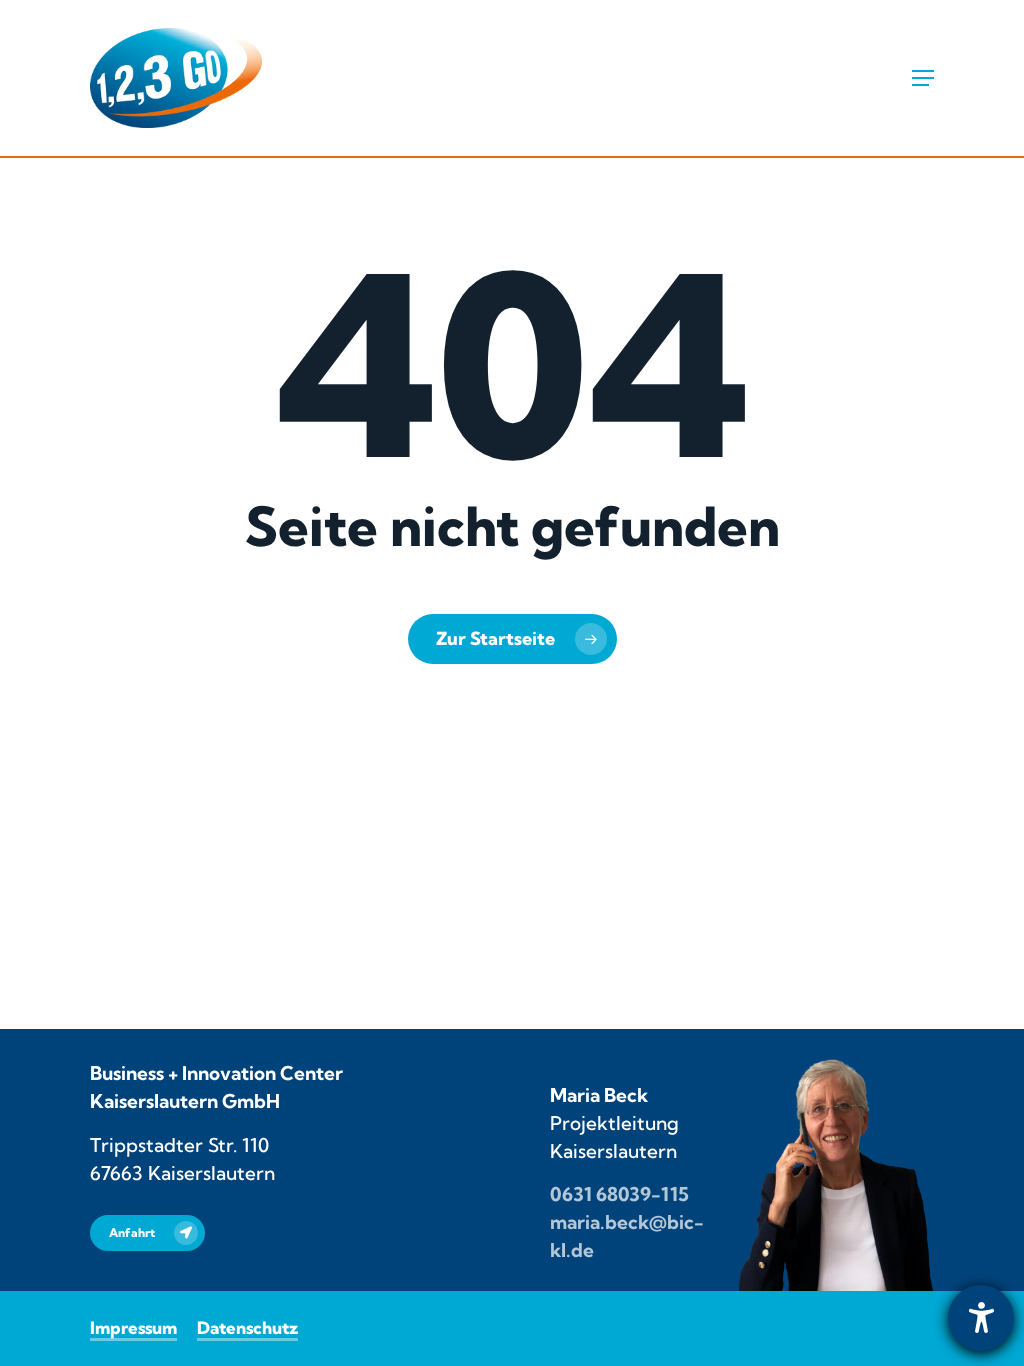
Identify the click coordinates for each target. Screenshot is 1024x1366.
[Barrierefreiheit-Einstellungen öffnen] (981, 1318)
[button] (923, 78)
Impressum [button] (133, 1327)
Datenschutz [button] (247, 1327)
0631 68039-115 (619, 1194)
